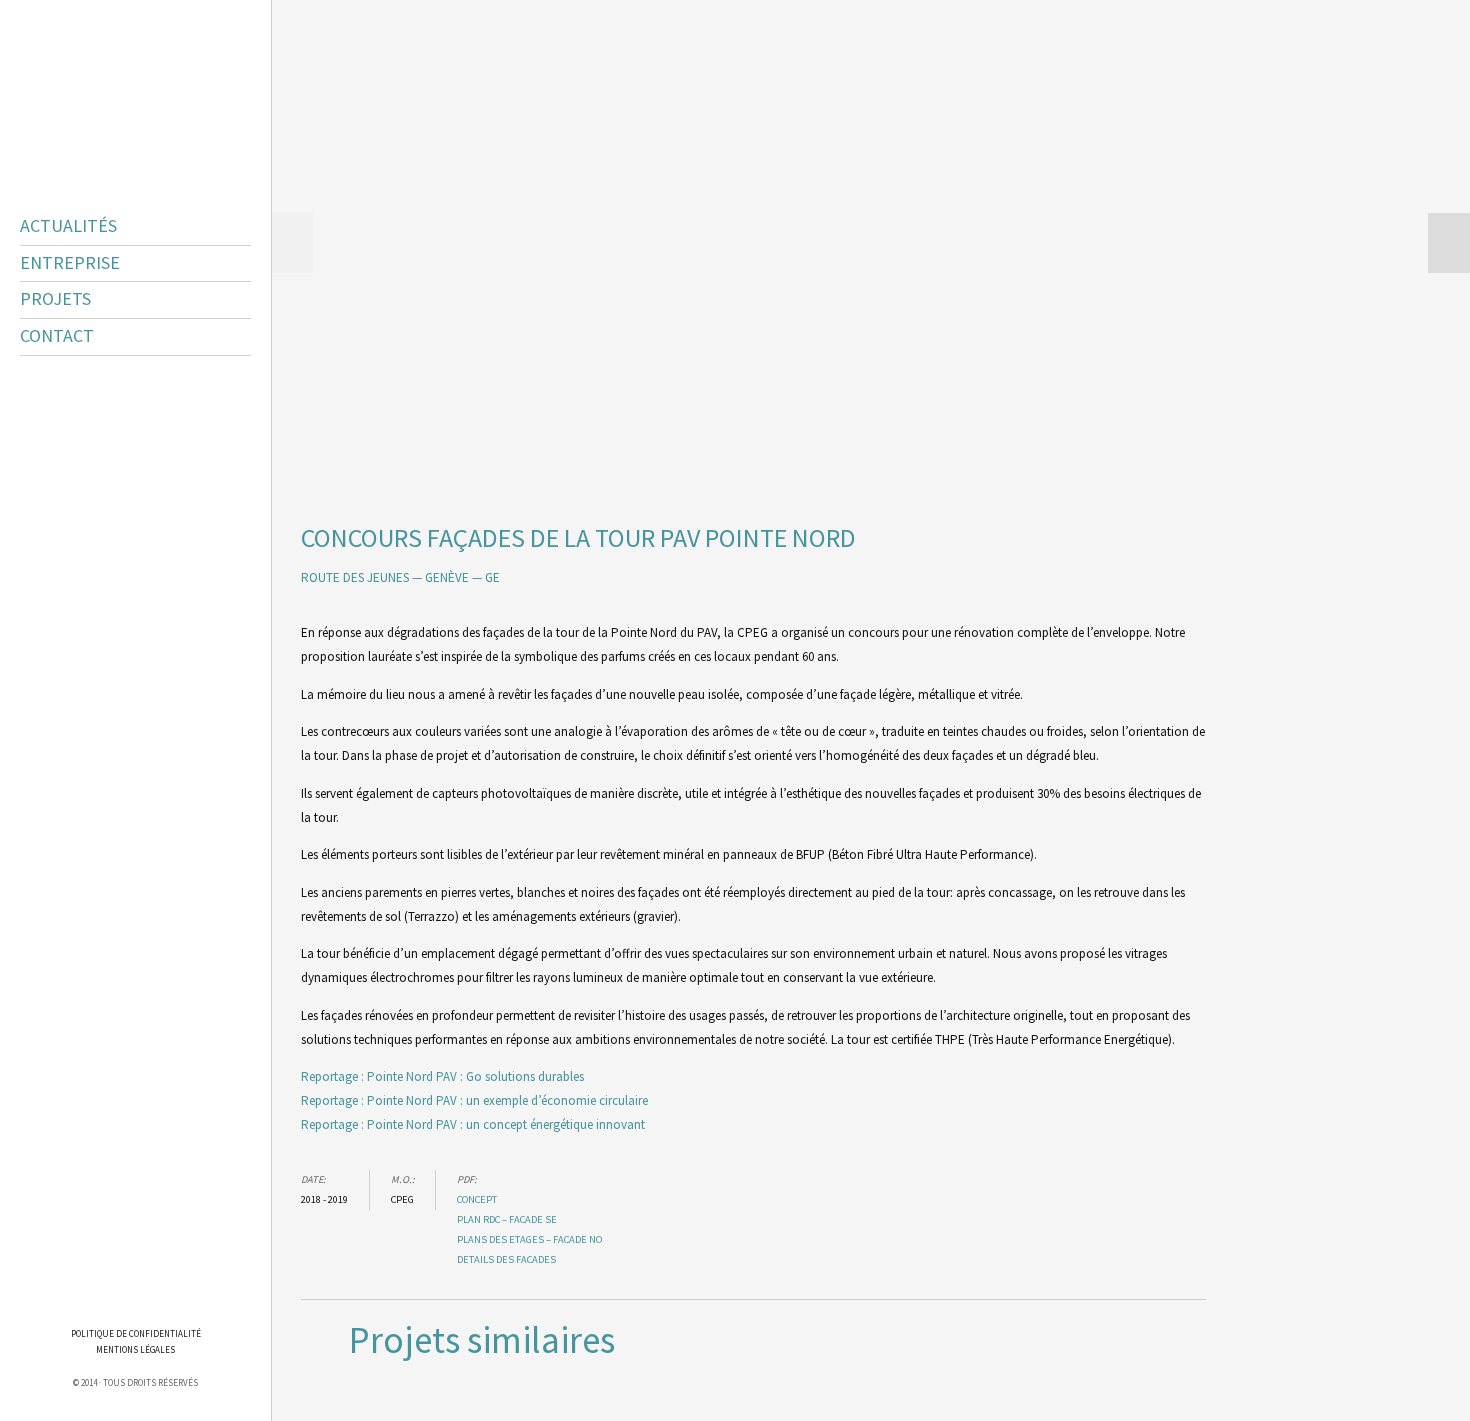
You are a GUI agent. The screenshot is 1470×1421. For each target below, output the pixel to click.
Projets (55, 299)
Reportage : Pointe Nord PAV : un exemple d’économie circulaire (474, 1100)
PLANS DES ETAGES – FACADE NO (529, 1239)
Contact (57, 336)
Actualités (68, 226)
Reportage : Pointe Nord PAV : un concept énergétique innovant (473, 1124)
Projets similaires (482, 1340)
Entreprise (70, 263)
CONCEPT (477, 1199)
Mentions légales (135, 1349)
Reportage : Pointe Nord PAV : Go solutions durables (442, 1076)
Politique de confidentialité (136, 1333)
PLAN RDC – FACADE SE (507, 1219)
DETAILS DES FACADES (506, 1259)
